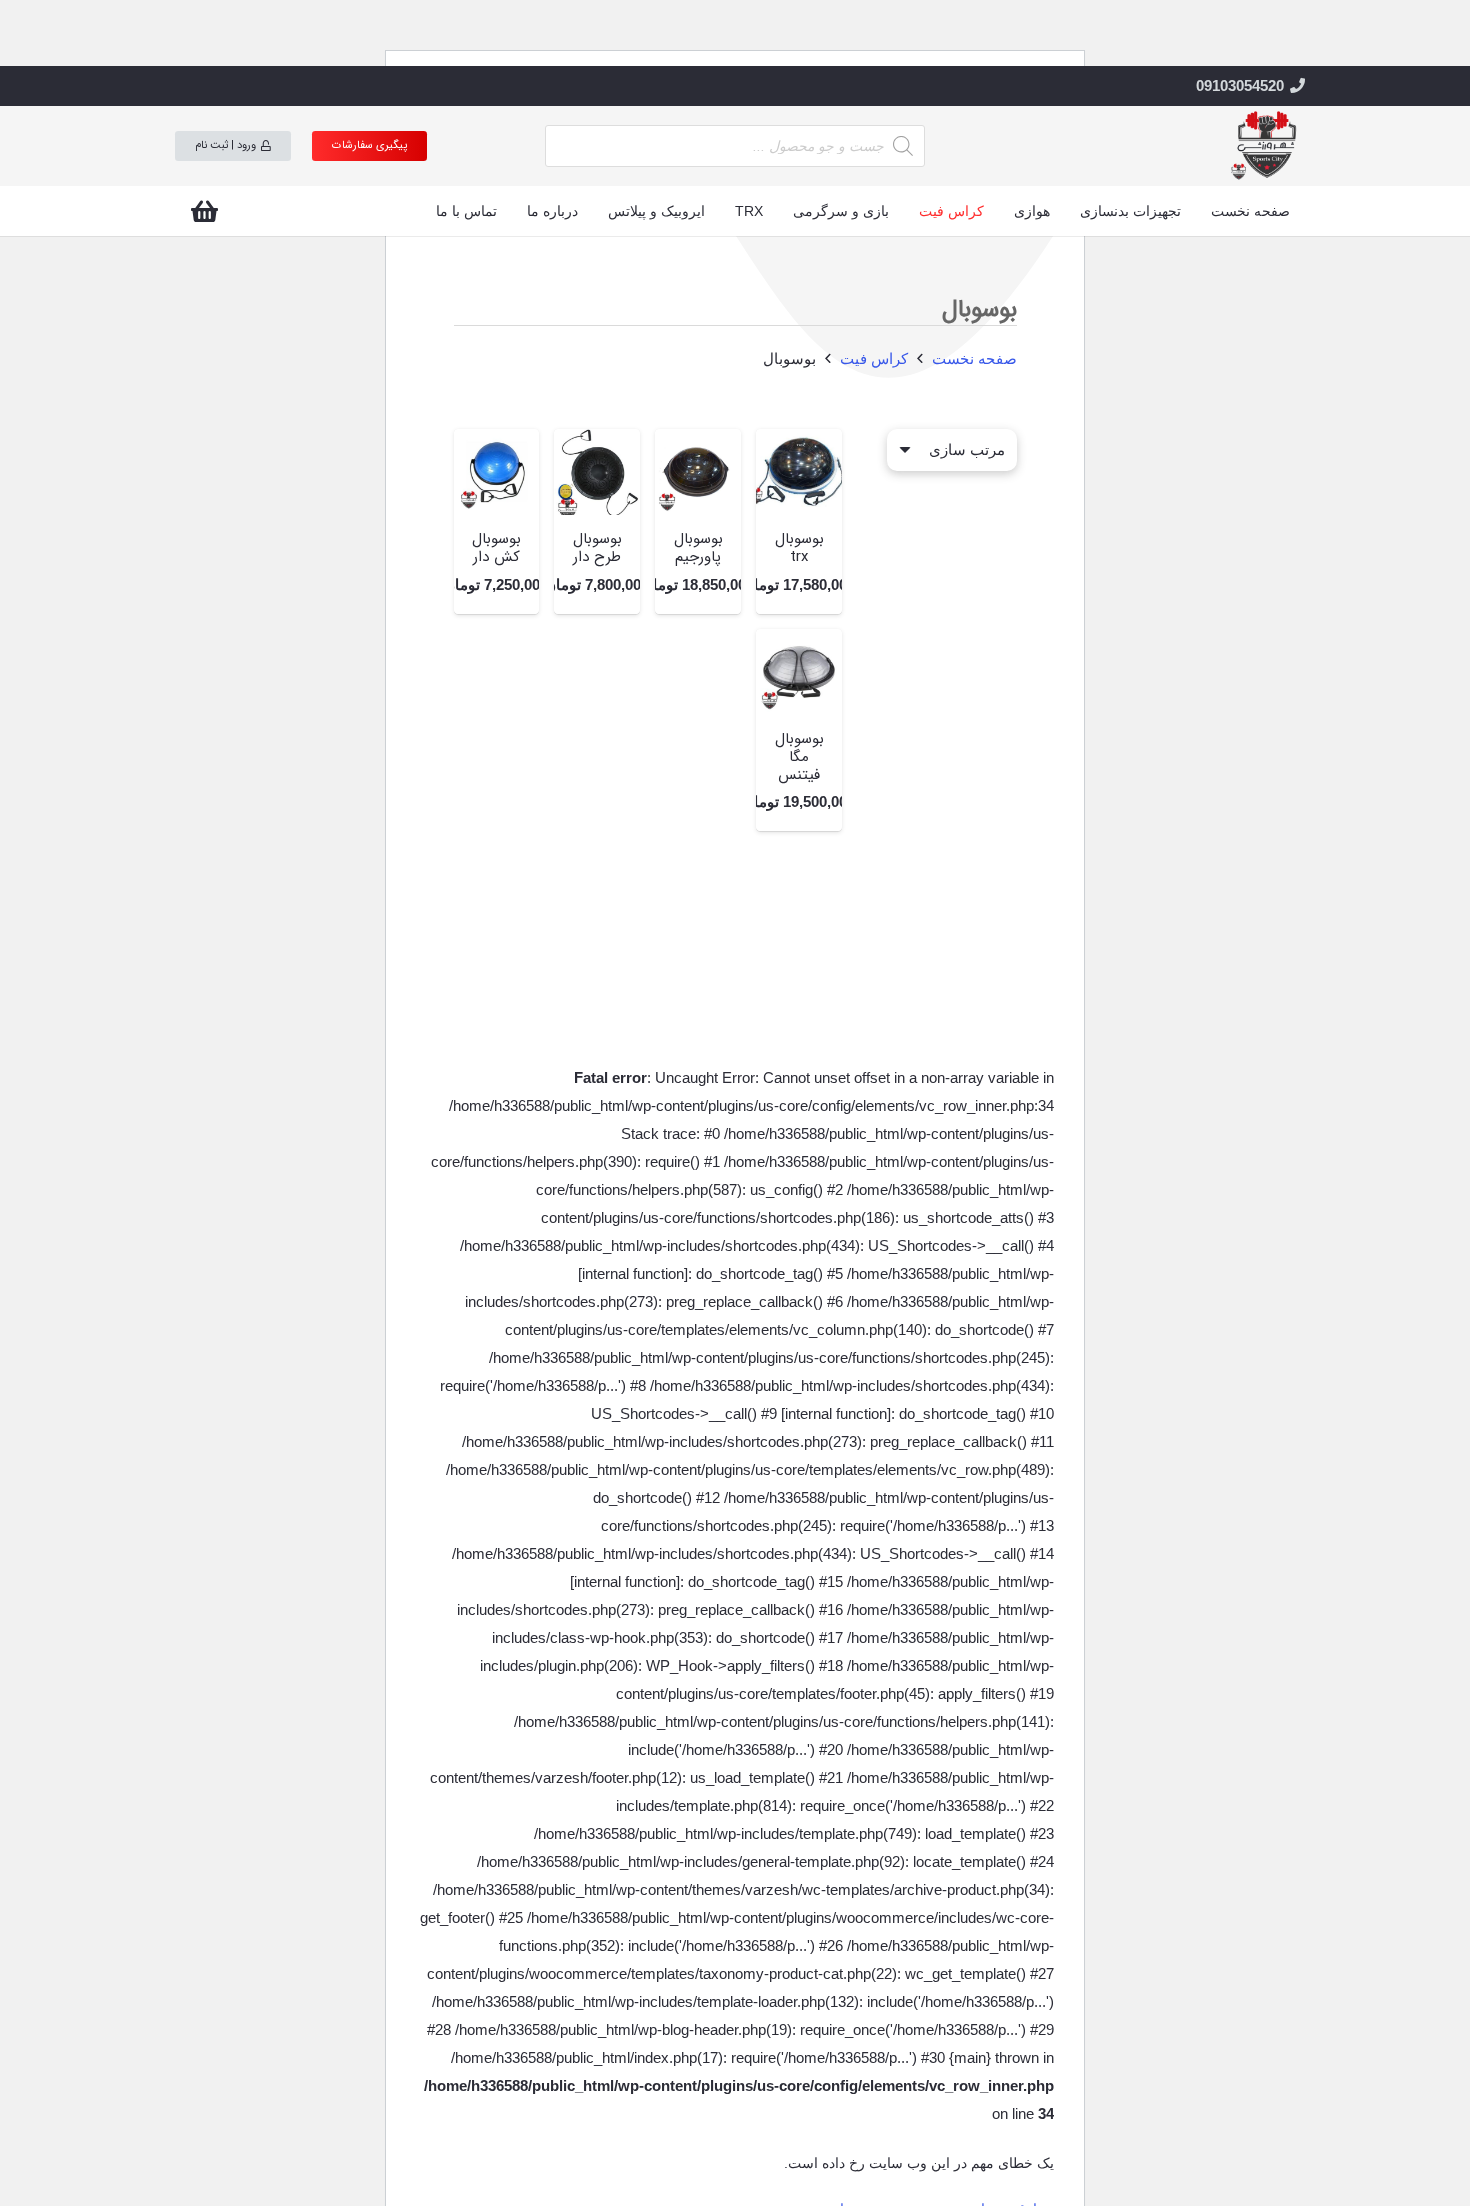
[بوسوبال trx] (799, 472)
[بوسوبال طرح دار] (597, 472)
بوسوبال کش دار (496, 548)
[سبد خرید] (204, 211)
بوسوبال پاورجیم (698, 548)
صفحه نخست (974, 358)
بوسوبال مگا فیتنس (799, 757)
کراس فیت (874, 358)
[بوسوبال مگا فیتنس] (799, 672)
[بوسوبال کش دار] (497, 472)
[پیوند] (1265, 146)
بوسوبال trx (799, 548)
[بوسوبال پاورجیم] (698, 472)
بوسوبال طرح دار (597, 548)
